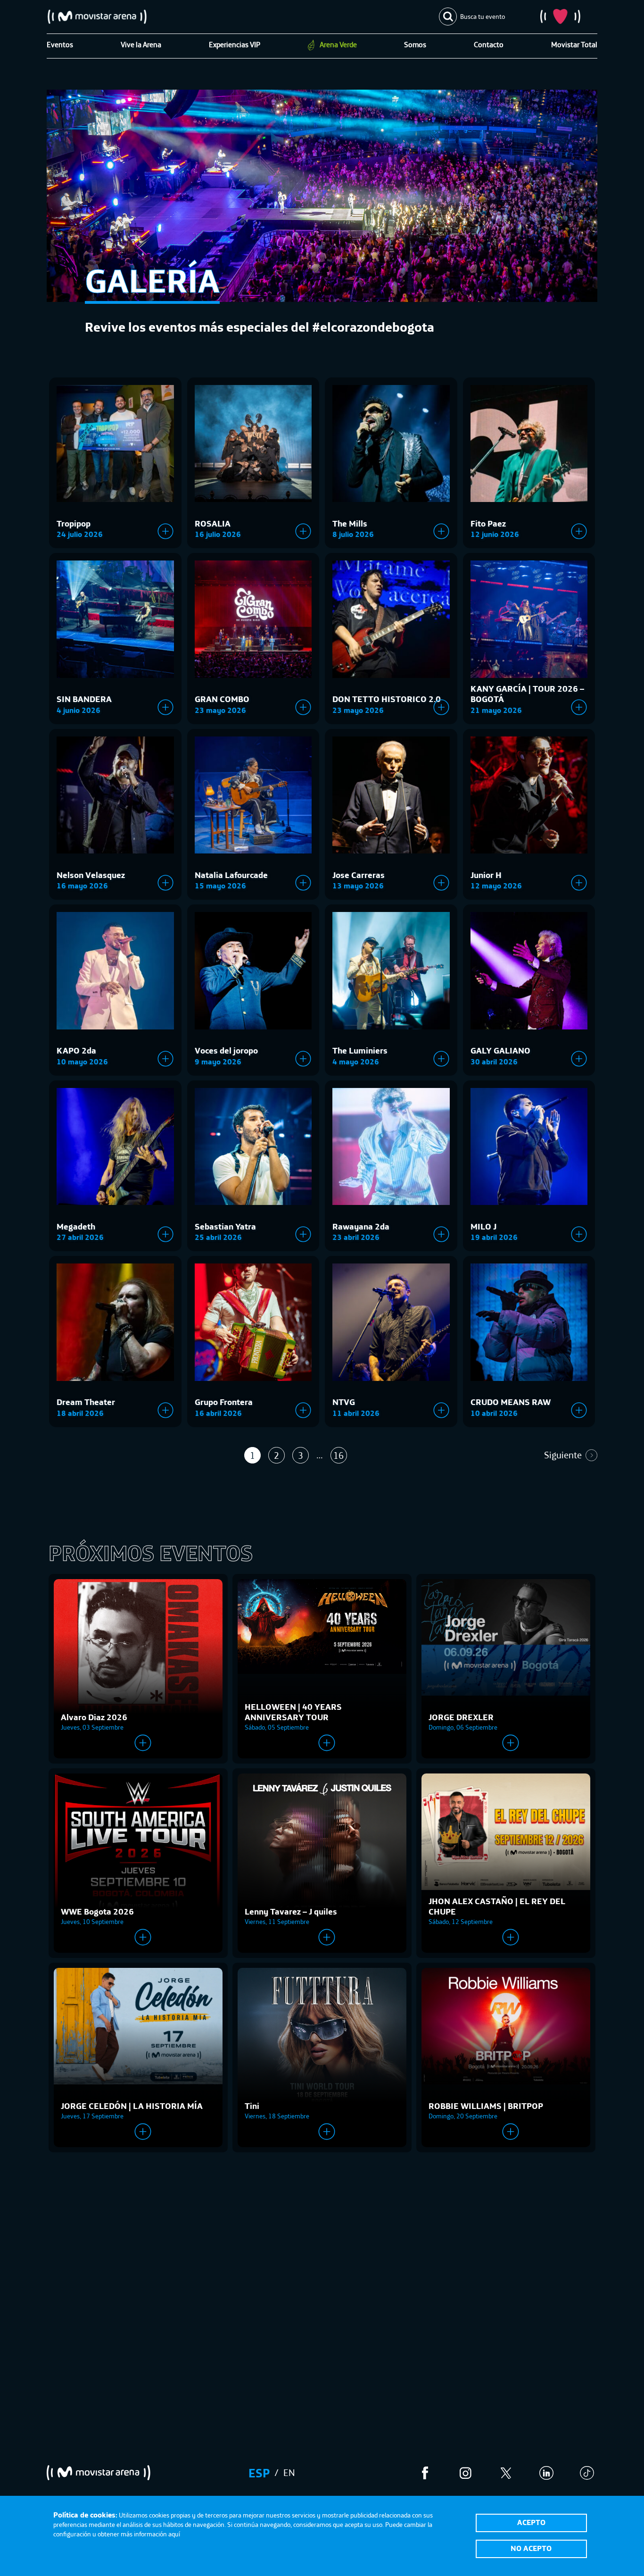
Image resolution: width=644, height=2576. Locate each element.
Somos (415, 44)
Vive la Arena (141, 44)
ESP (259, 2473)
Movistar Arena (97, 17)
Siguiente (563, 1455)
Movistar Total (574, 44)
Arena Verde (338, 44)
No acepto (531, 2548)
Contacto (489, 44)
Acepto (531, 2522)
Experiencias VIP (235, 44)
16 (339, 1455)
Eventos (60, 44)
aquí (174, 2534)
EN (289, 2472)
